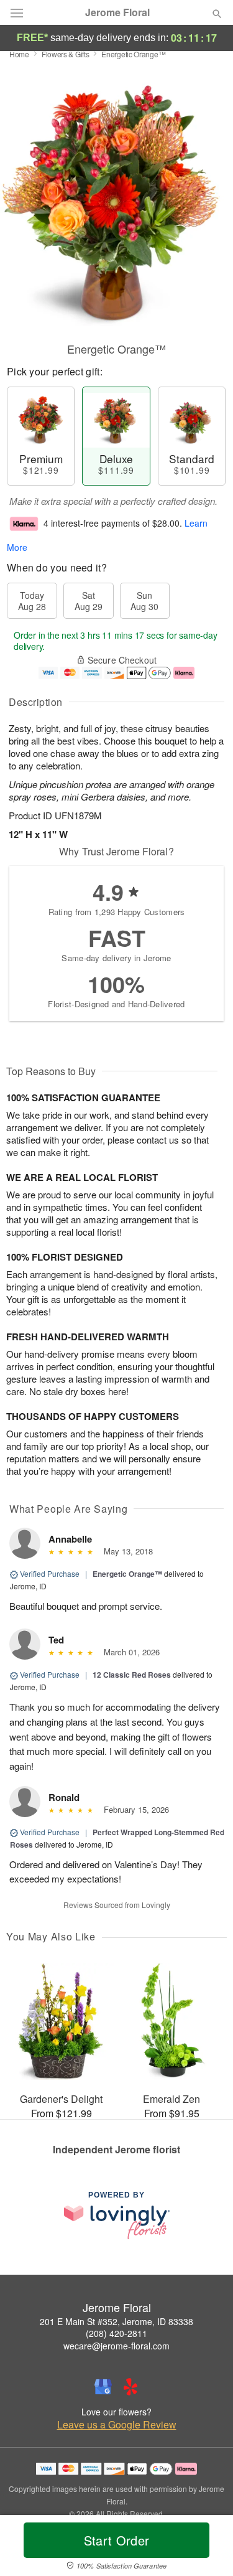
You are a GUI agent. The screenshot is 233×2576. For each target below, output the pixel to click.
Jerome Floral (117, 12)
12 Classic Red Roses (132, 1675)
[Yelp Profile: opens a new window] (130, 2387)
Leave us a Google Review (117, 2425)
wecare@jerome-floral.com (116, 2346)
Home (19, 54)
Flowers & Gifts (66, 54)
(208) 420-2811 (116, 2333)
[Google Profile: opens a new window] (103, 2387)
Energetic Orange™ (127, 1574)
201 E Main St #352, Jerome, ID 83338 (116, 2321)
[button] (207, 2548)
